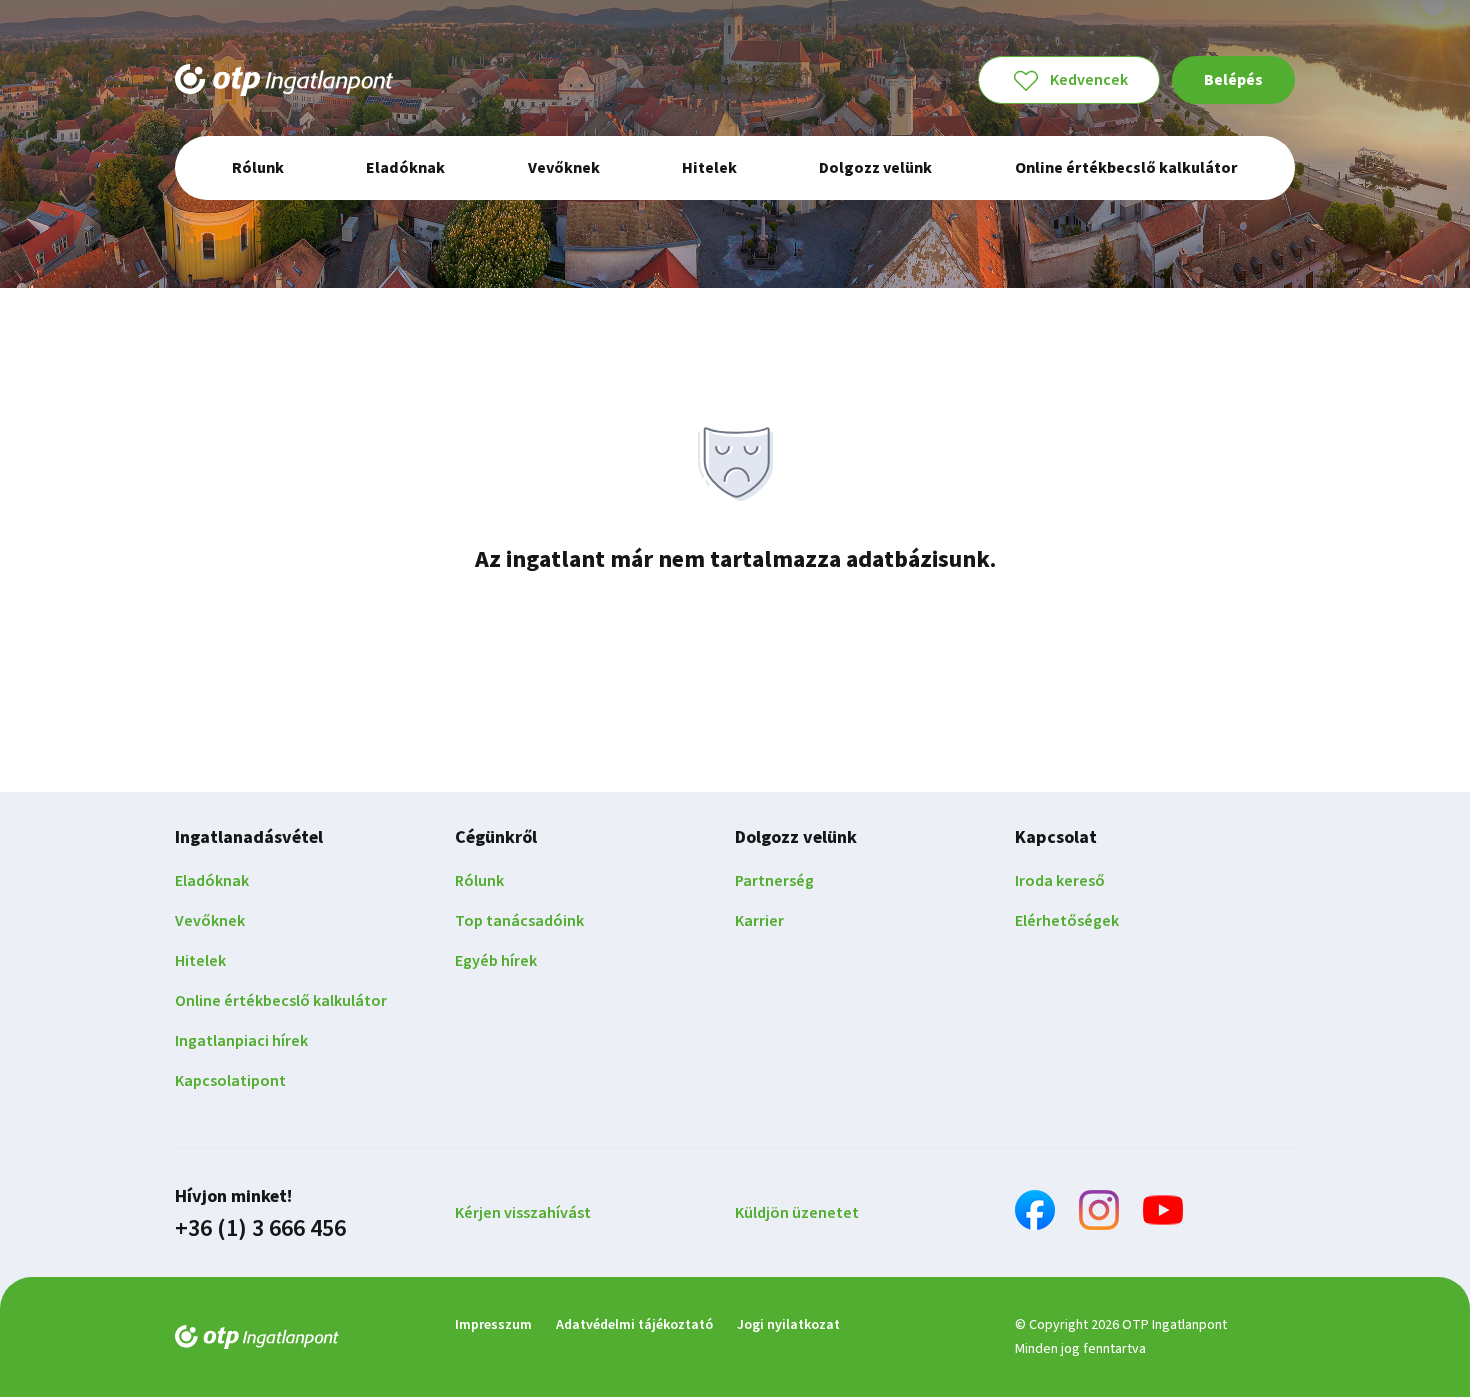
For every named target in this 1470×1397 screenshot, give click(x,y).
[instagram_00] (1099, 1213)
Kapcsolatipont (230, 1081)
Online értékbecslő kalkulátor (281, 1001)
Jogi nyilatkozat (788, 1325)
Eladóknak (212, 881)
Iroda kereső (1060, 881)
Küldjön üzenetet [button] (797, 1213)
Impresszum (493, 1325)
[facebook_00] (1035, 1213)
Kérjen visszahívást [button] (523, 1213)
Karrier (759, 921)
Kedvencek (1089, 80)
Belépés (1233, 80)
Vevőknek (210, 921)
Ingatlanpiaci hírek (241, 1041)
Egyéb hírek (496, 961)
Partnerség (774, 881)
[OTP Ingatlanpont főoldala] (284, 80)
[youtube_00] (1163, 1213)
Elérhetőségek (1067, 921)
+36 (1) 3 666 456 (260, 1229)
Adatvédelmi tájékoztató (634, 1325)
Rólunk (479, 881)
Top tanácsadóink (519, 921)
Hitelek (200, 961)
